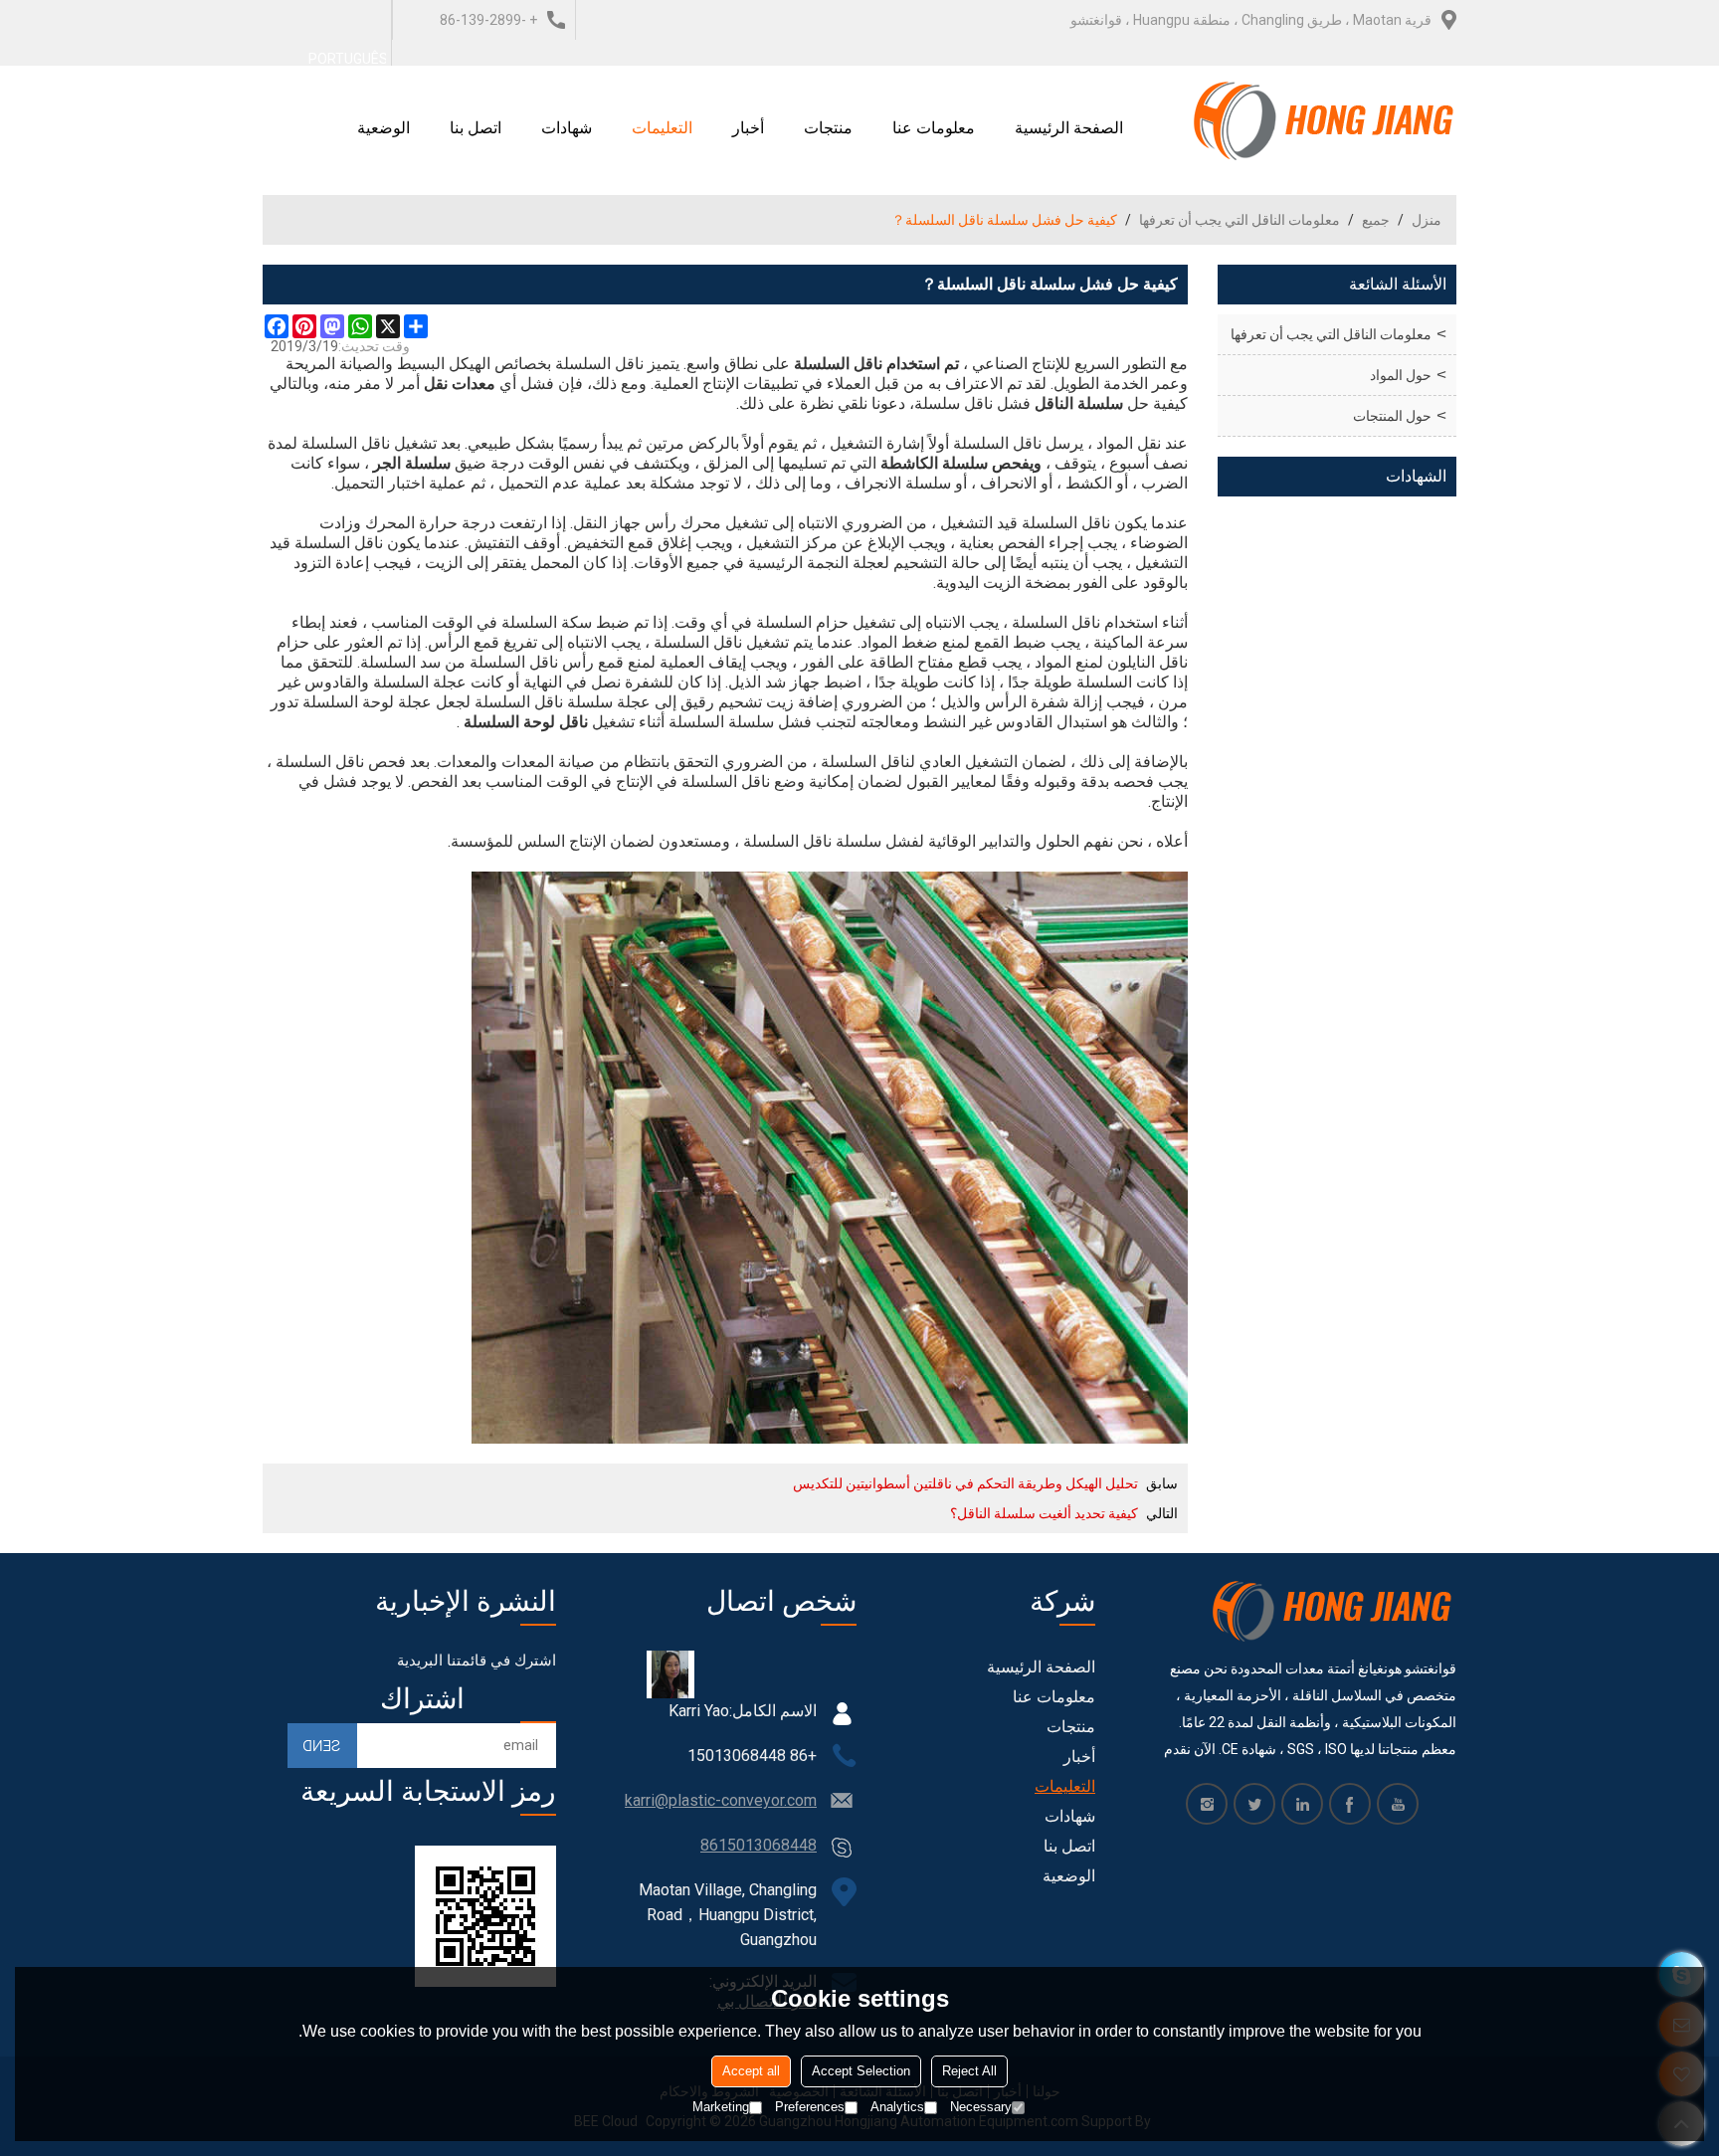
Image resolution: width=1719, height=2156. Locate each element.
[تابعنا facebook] (1350, 1804)
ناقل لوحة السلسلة (526, 722)
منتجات (828, 128)
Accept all (751, 2071)
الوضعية (383, 128)
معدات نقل (460, 384)
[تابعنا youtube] (1398, 1804)
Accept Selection (861, 2071)
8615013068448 (759, 1845)
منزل (1427, 220)
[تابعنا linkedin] (1302, 1804)
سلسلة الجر (412, 463)
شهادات (567, 128)
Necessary (981, 2107)
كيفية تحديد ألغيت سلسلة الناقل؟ (1044, 1513)
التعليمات (662, 128)
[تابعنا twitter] (1254, 1804)
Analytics (897, 2107)
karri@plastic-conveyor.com (721, 1800)
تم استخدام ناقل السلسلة (876, 364)
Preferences (810, 2107)
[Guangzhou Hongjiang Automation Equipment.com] (1325, 120)
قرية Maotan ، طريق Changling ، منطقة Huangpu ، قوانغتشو (1251, 20)
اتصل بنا (476, 128)
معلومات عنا (934, 128)
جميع (1376, 220)
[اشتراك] (322, 1746)
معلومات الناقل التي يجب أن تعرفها (1240, 220)
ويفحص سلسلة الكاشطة (961, 463)
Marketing (721, 2107)
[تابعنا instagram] (1207, 1804)
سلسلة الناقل (1079, 403)
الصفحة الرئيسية (1069, 128)
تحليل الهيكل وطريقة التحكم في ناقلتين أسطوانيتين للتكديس (965, 1483)
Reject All (969, 2071)
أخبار (748, 128)
